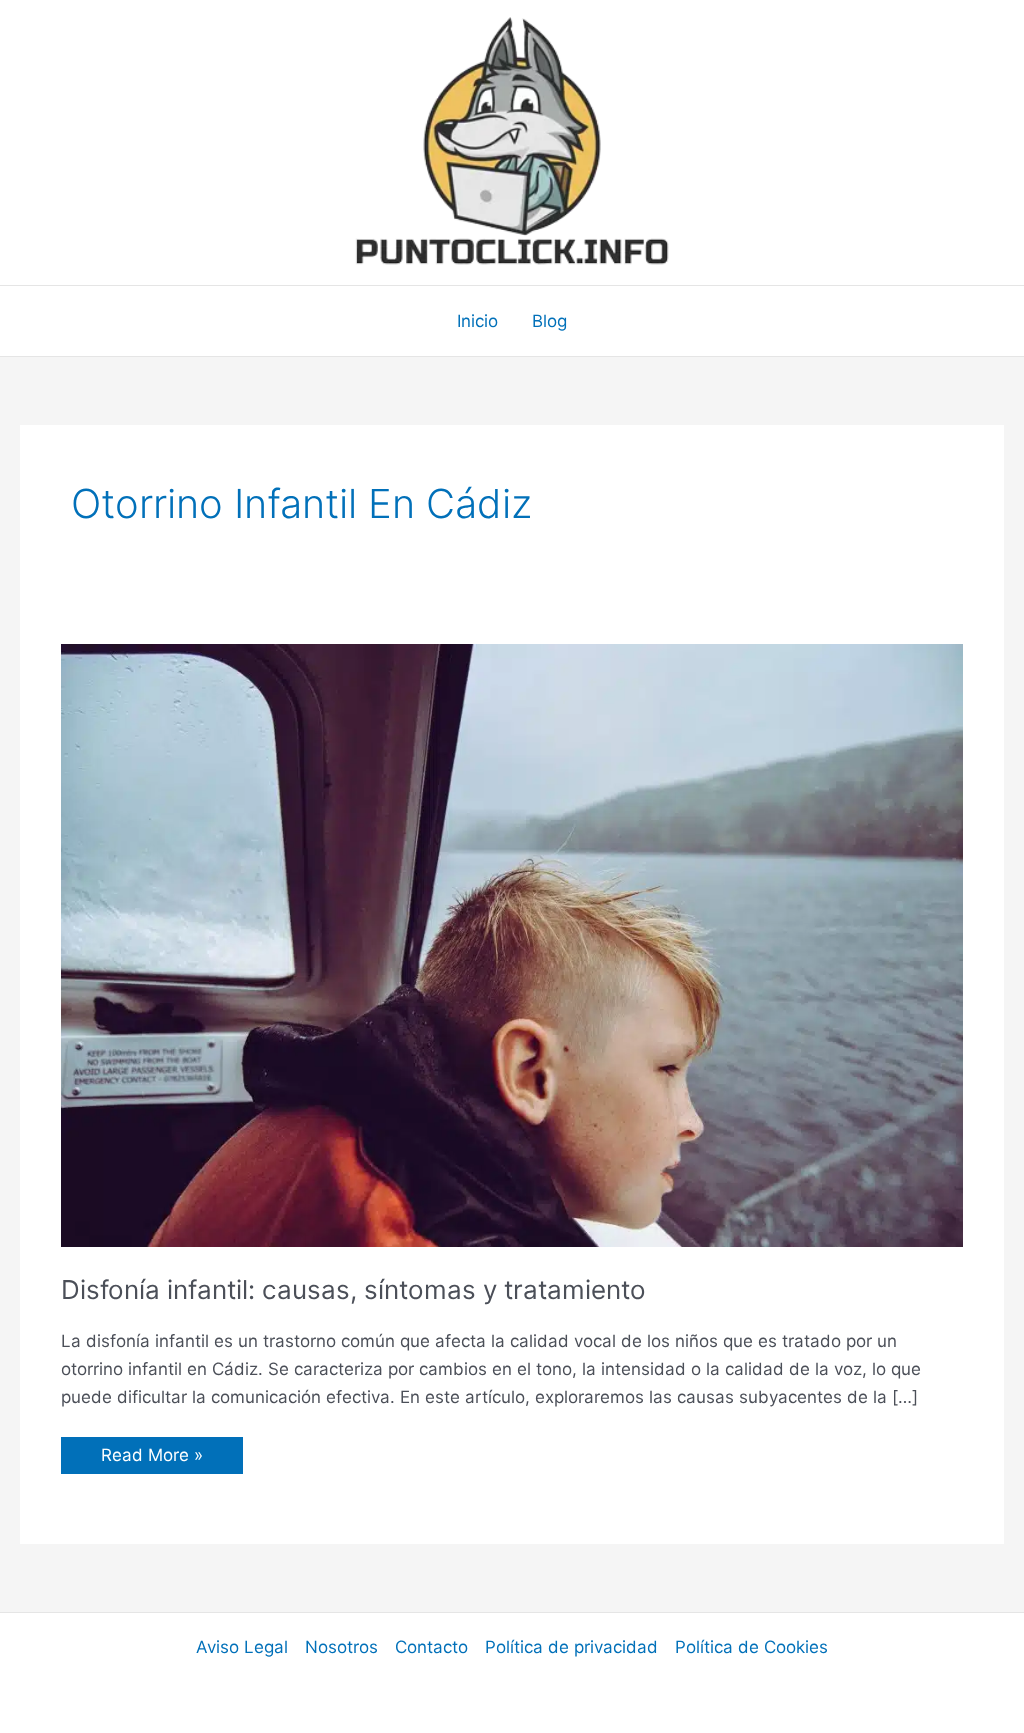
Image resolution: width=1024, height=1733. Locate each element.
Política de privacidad (571, 1647)
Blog (549, 321)
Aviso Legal (242, 1647)
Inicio (477, 321)
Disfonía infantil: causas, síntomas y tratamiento (353, 1289)
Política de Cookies (751, 1647)
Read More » (151, 1459)
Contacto (431, 1647)
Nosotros (341, 1647)
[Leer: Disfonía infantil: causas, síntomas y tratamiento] (512, 944)
